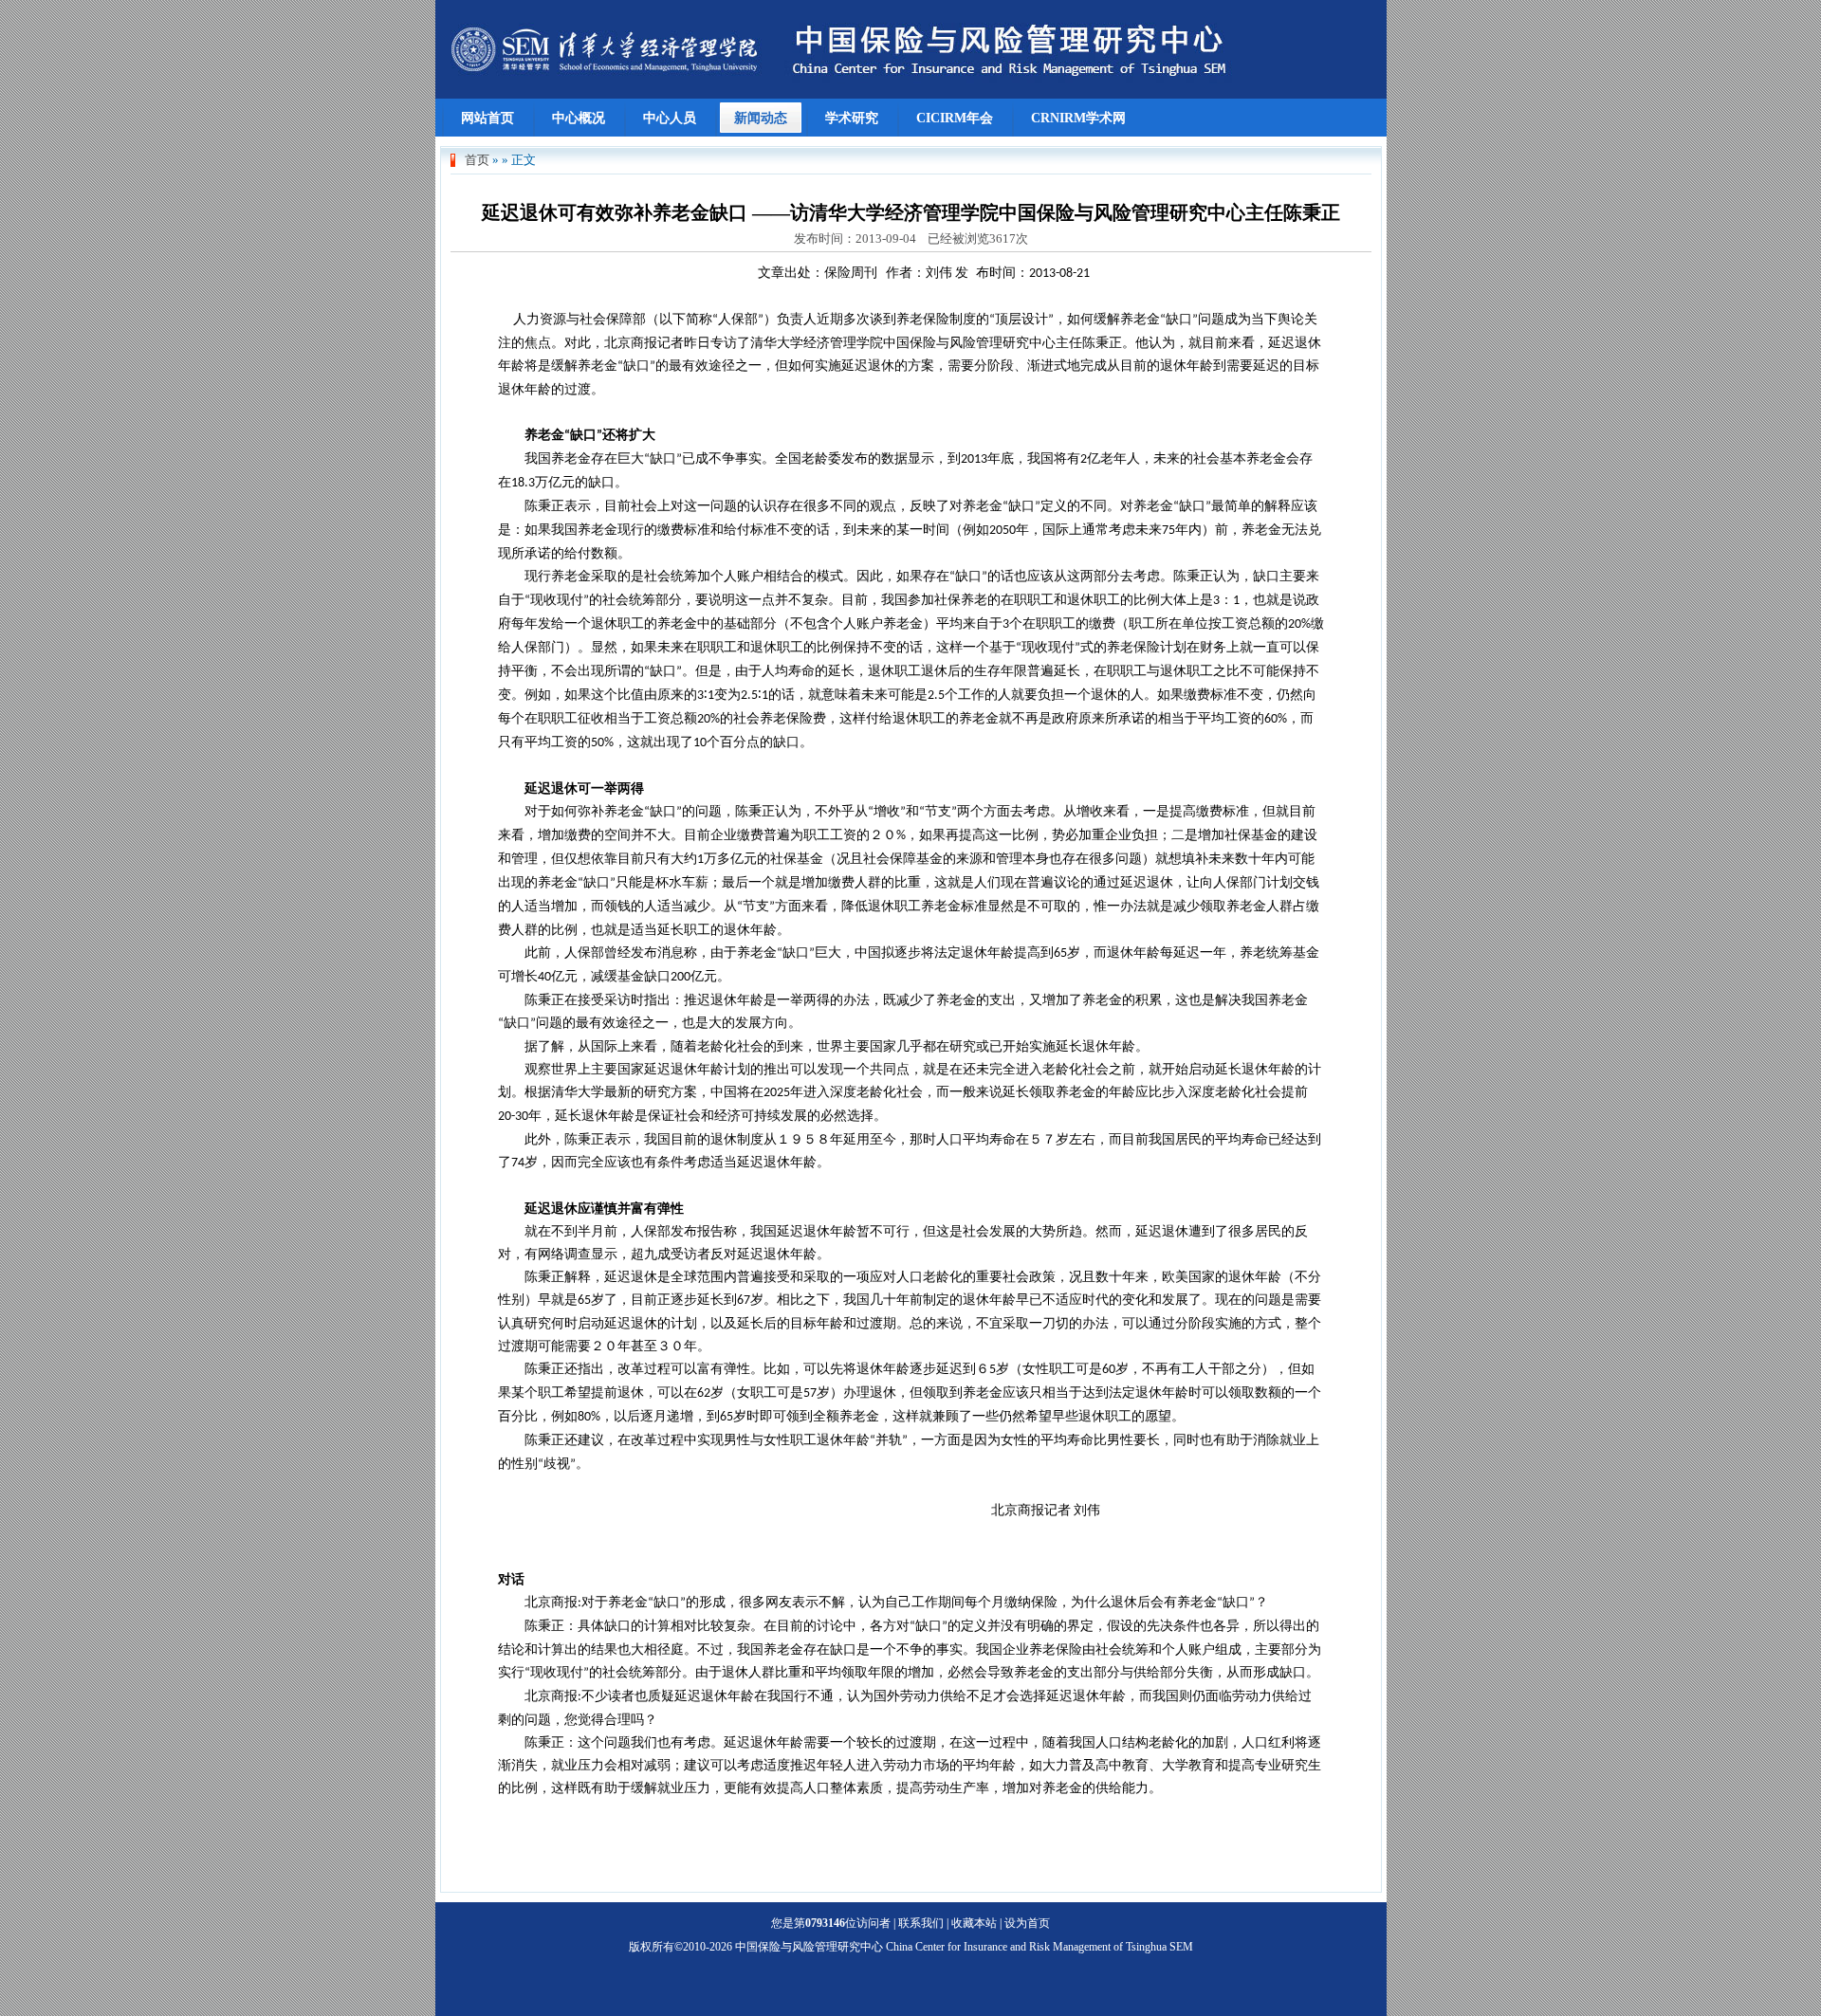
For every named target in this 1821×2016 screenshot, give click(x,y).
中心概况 (579, 118)
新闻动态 (761, 118)
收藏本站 (974, 1923)
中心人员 (670, 118)
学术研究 (852, 118)
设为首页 (1027, 1923)
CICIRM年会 (955, 118)
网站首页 (487, 118)
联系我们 (921, 1923)
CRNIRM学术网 (1078, 118)
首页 (477, 160)
